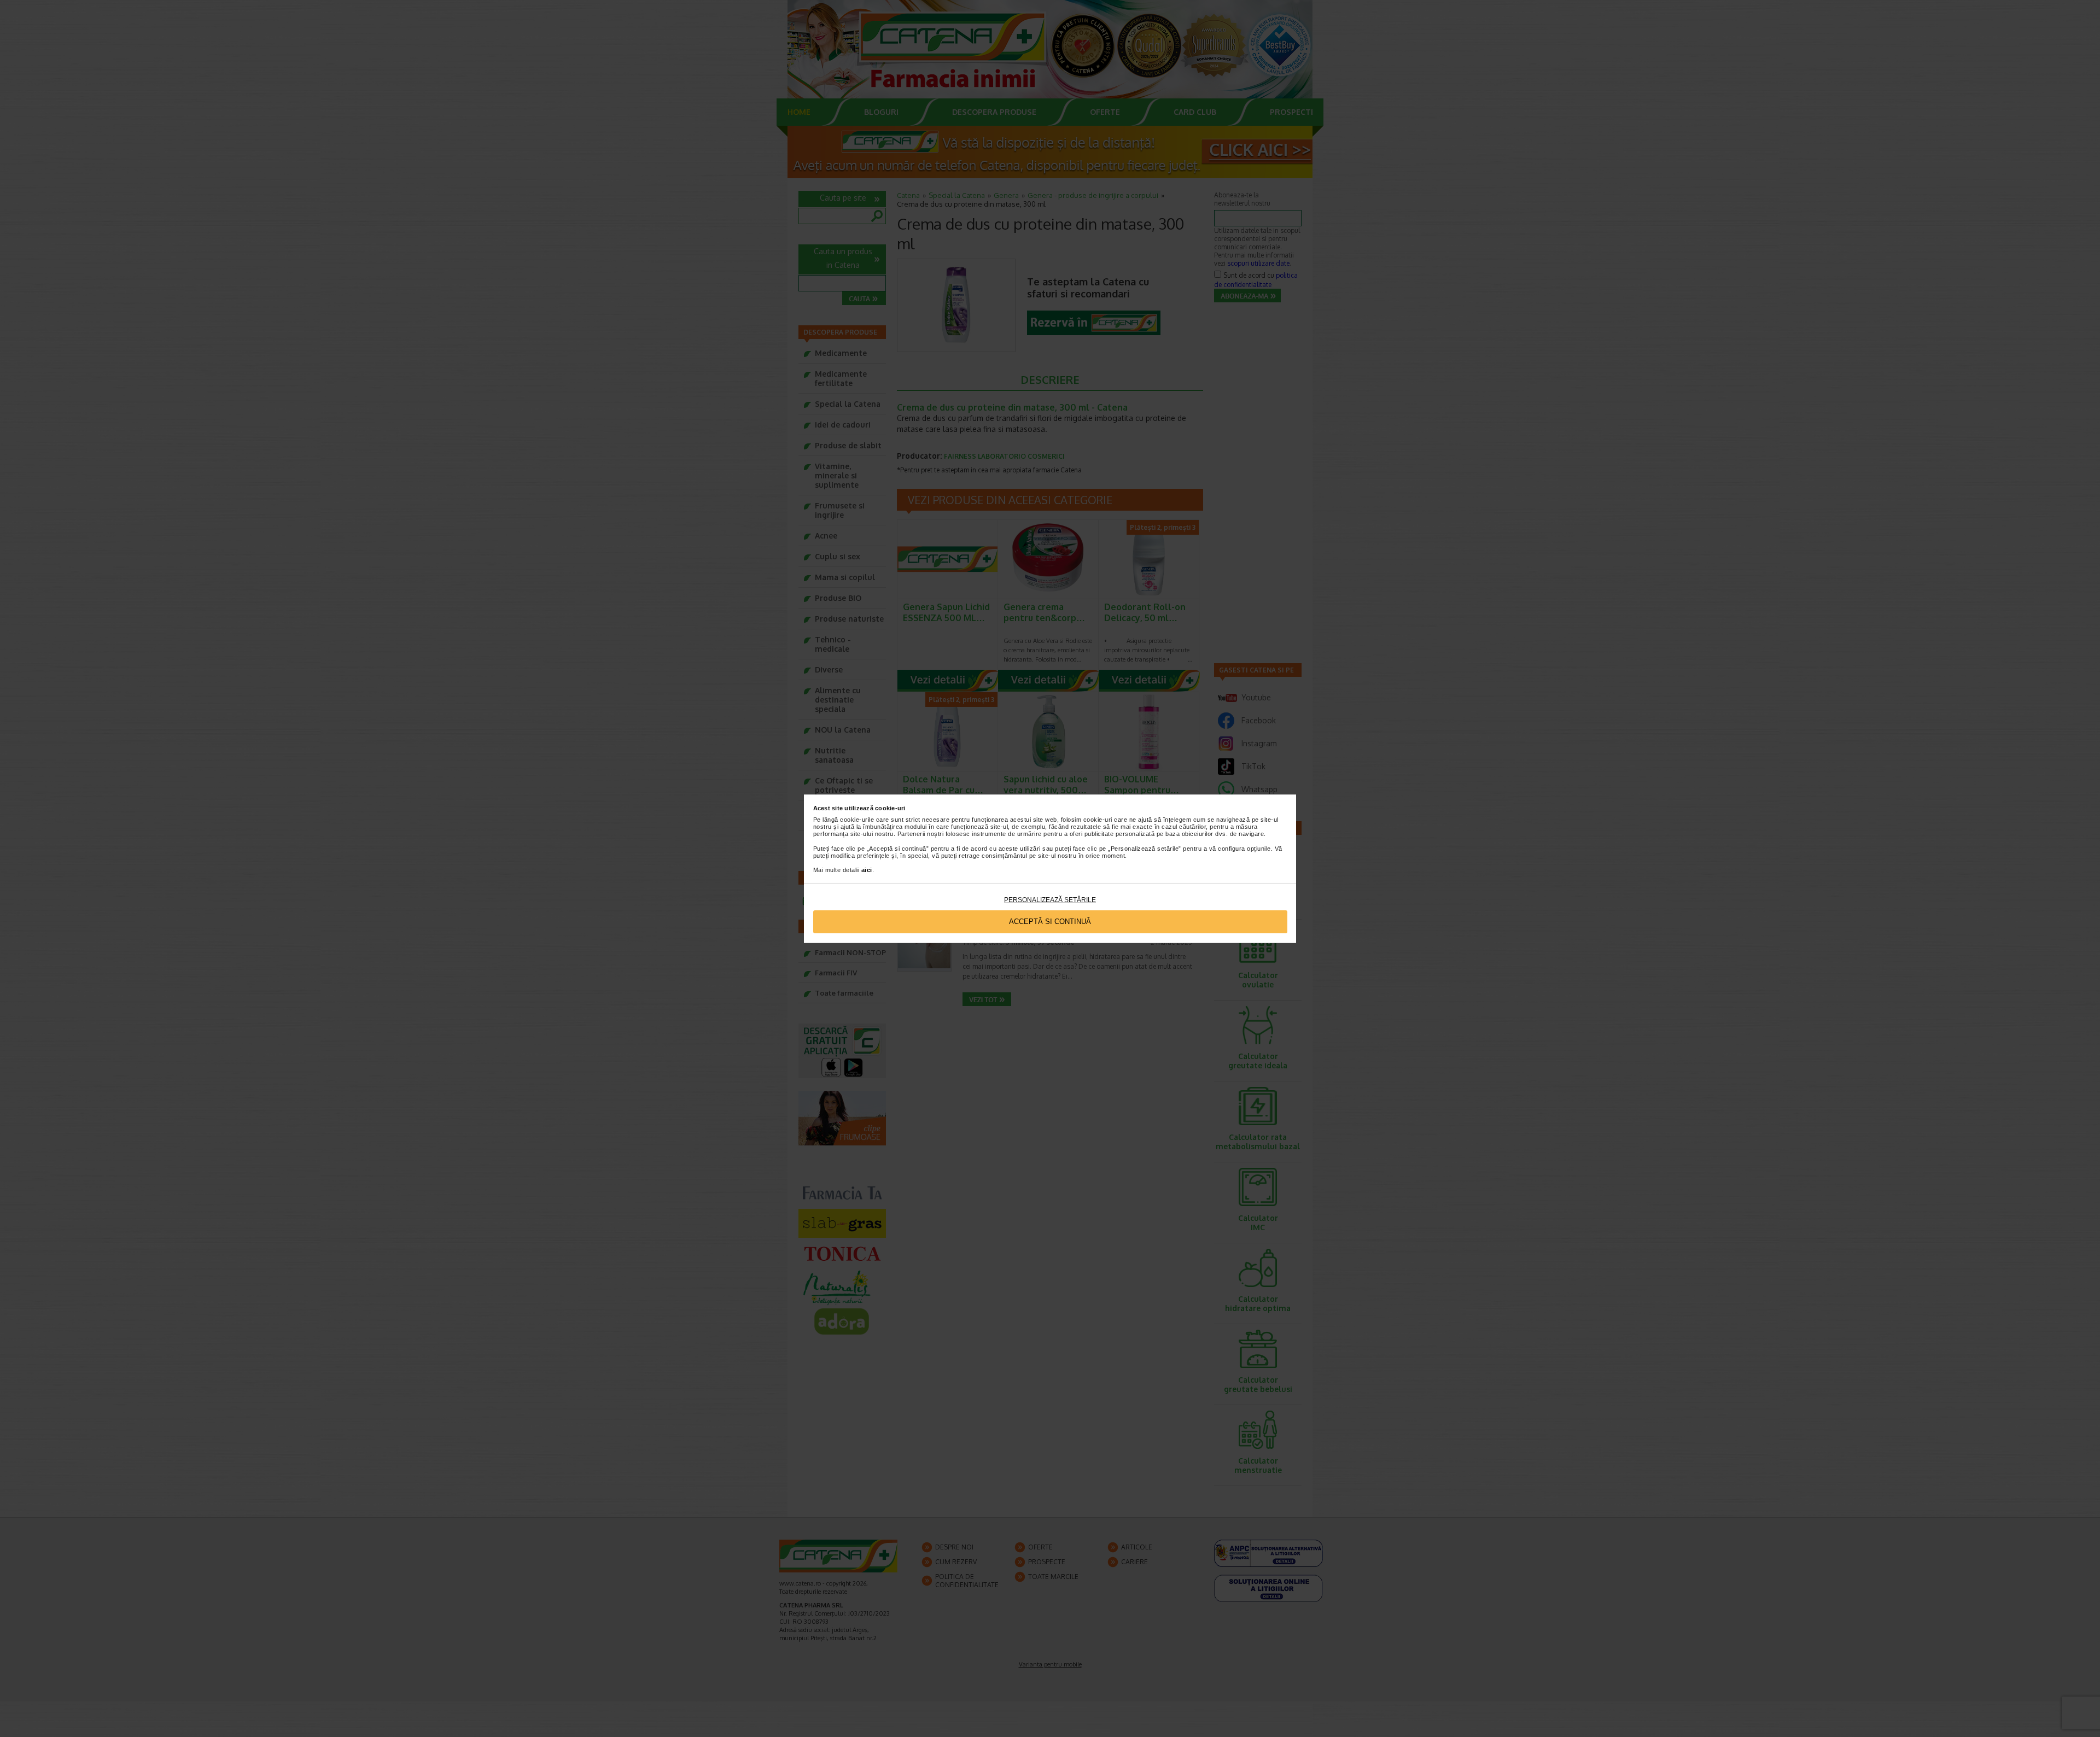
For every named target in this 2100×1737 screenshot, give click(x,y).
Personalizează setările (1050, 900)
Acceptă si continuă (1050, 922)
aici (867, 870)
